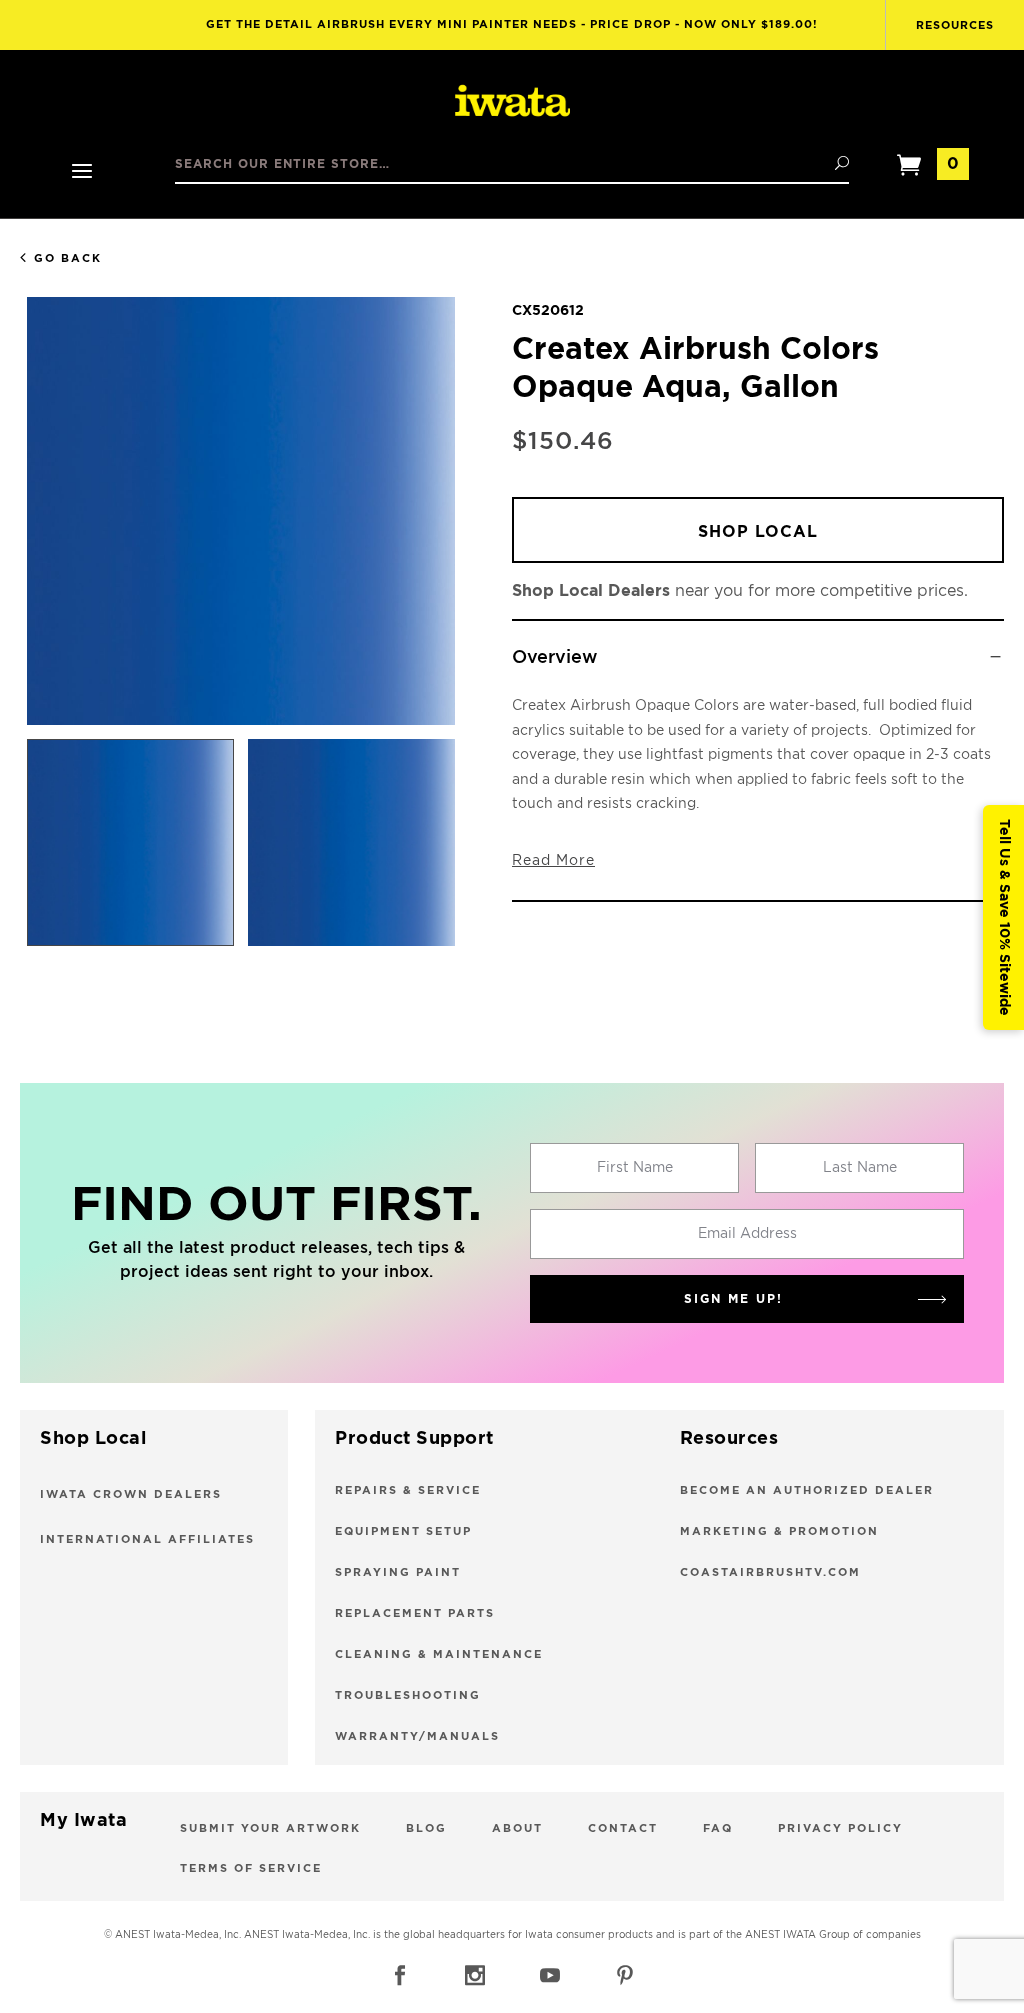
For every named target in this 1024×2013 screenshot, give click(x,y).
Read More (553, 861)
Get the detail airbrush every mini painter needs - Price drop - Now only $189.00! (512, 24)
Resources (955, 25)
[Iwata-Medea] (512, 102)
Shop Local (758, 532)
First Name (635, 1168)
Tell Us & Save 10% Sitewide (1004, 917)
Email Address (747, 1234)
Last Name (860, 1168)
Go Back (68, 258)
